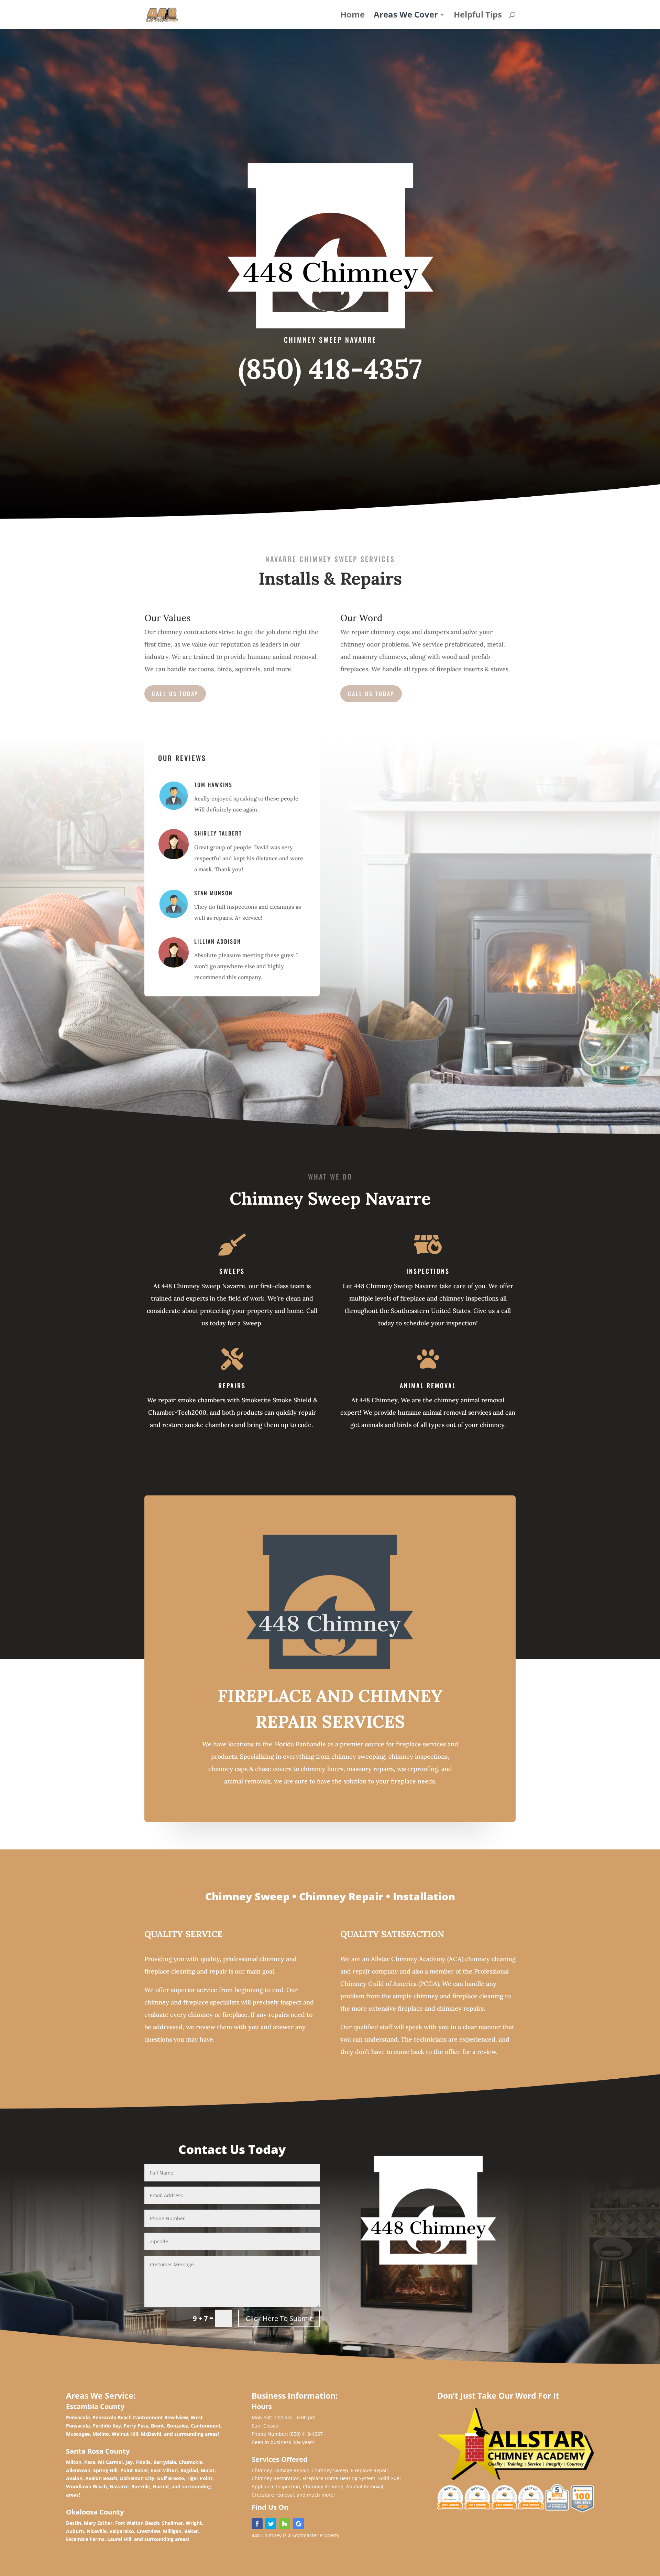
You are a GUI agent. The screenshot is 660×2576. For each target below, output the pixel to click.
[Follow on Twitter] (271, 2524)
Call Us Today (175, 694)
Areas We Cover (406, 16)
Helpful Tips (478, 16)
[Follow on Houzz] (285, 2524)
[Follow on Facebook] (257, 2524)
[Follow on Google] (298, 2524)
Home (353, 16)
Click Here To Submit (279, 2318)
